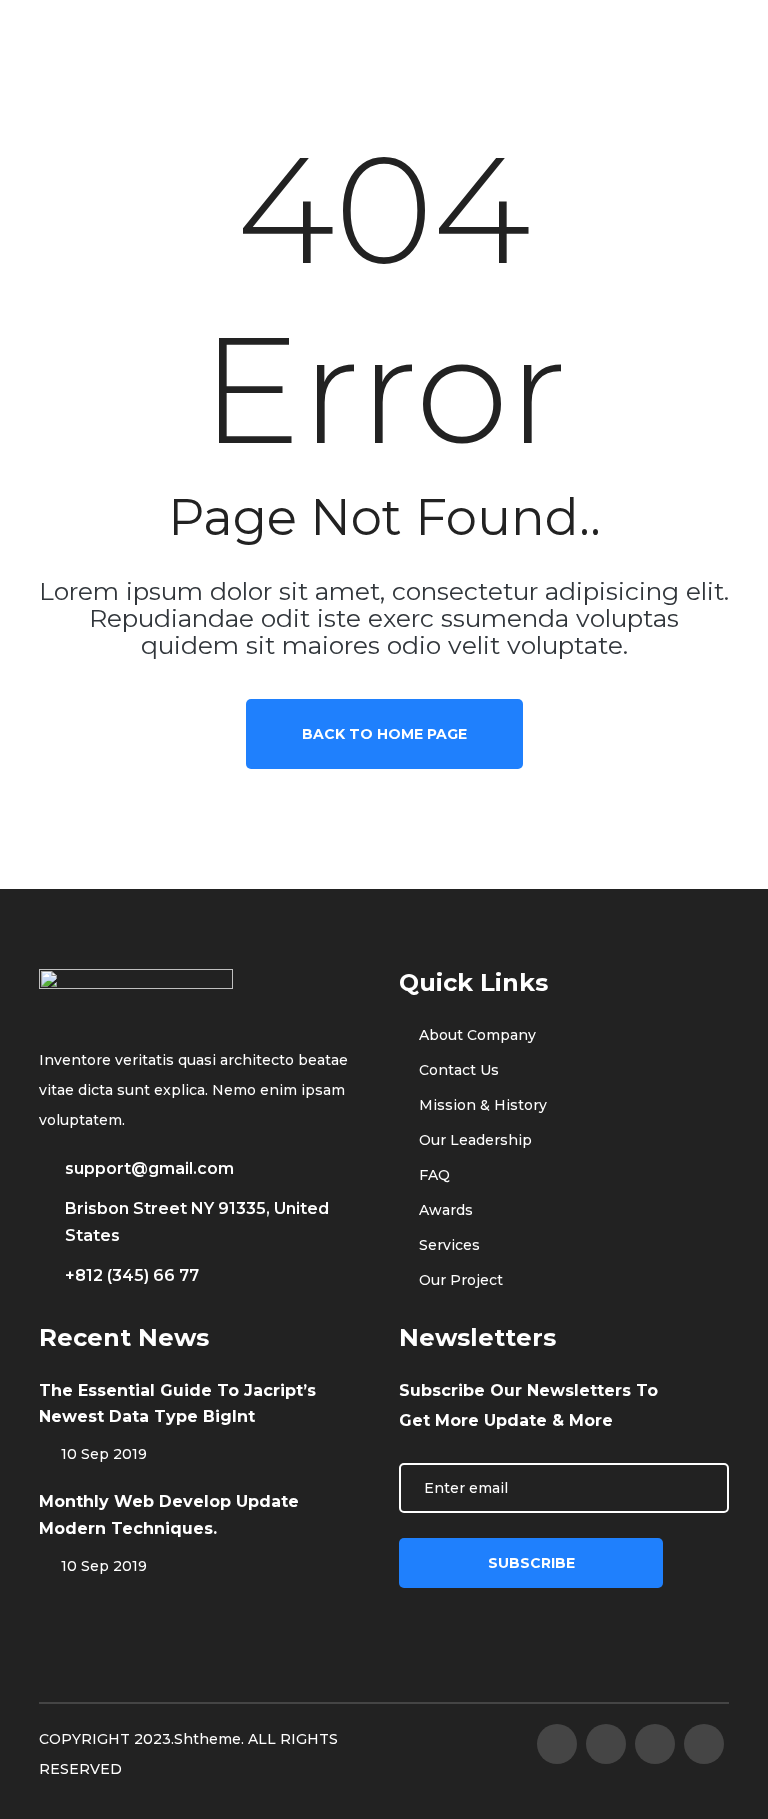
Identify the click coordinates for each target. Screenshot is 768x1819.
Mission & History (481, 1105)
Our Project (459, 1280)
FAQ (432, 1175)
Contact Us (457, 1070)
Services (447, 1245)
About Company (475, 1035)
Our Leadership (473, 1140)
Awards (444, 1210)
